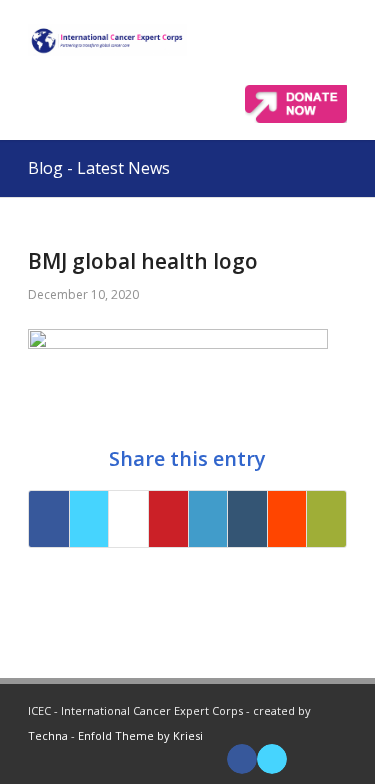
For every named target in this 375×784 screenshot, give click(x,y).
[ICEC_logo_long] (107, 40)
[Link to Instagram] (332, 759)
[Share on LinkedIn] (208, 519)
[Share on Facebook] (49, 519)
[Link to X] (272, 759)
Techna (48, 735)
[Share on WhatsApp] (128, 519)
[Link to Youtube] (302, 759)
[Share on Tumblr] (247, 519)
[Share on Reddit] (287, 519)
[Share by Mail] (326, 519)
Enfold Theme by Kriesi (140, 735)
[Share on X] (89, 519)
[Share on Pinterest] (168, 519)
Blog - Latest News (99, 168)
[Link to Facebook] (242, 759)
